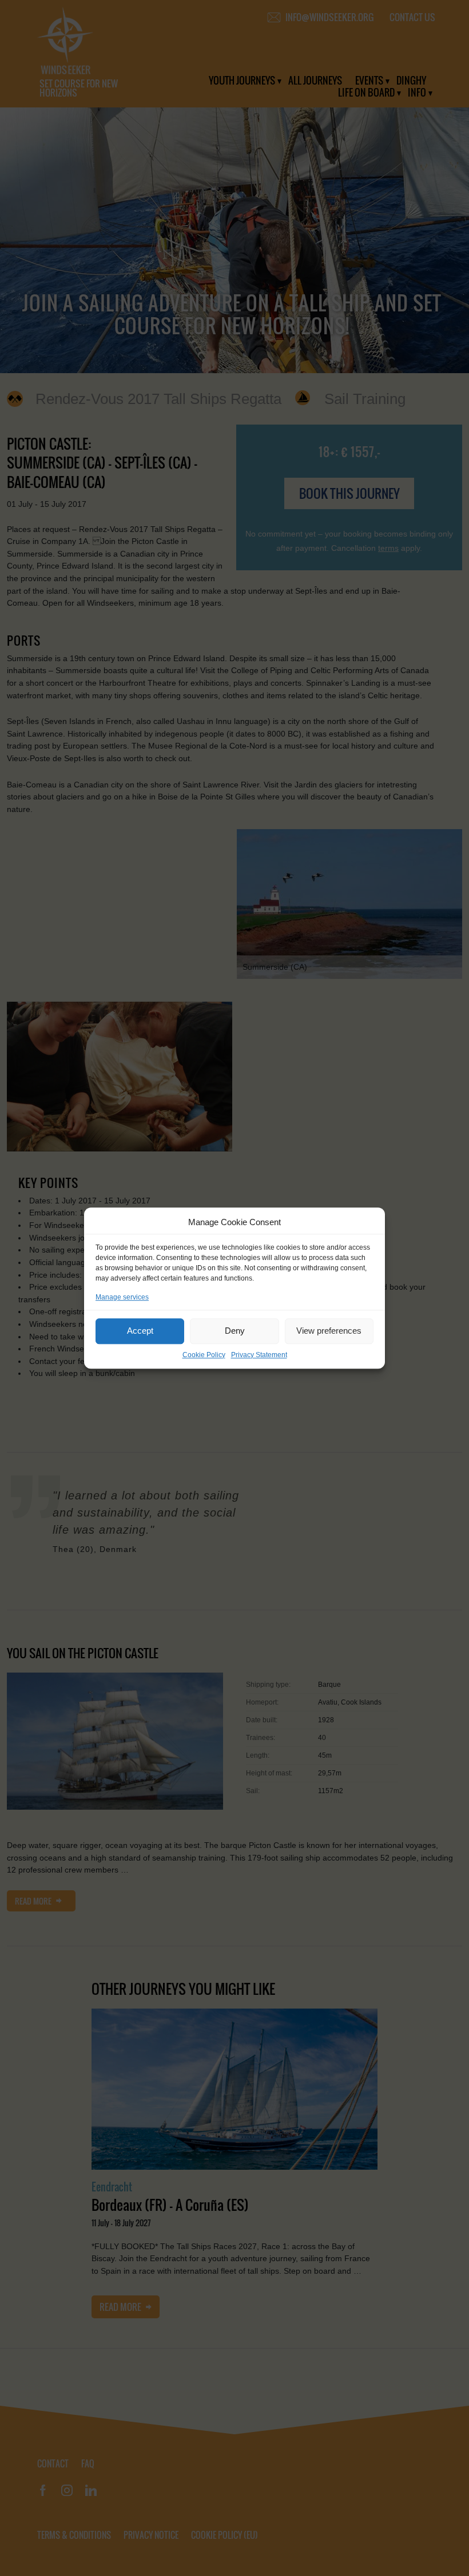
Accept (140, 1331)
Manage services (122, 1297)
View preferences (329, 1331)
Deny (235, 1331)
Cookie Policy (204, 1355)
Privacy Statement (259, 1355)
